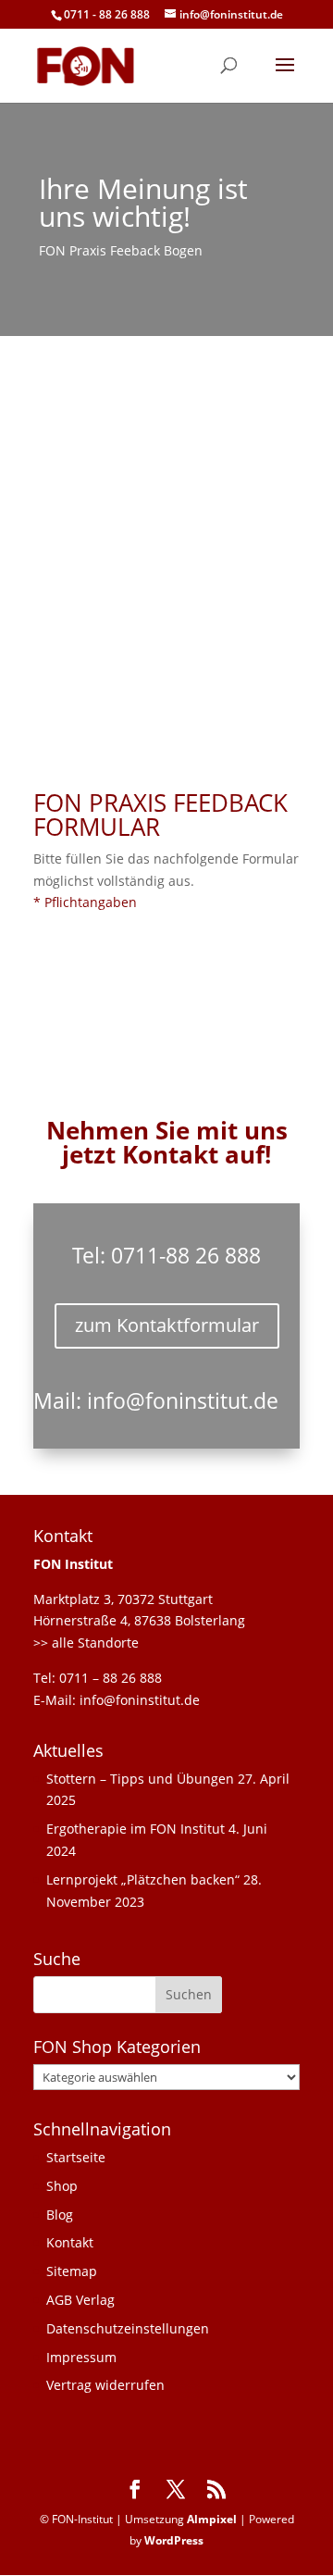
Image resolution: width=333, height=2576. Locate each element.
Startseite (76, 2157)
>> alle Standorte (86, 1643)
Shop (62, 2186)
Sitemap (72, 2271)
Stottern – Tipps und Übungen (140, 1779)
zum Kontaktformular (167, 1325)
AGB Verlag (80, 2300)
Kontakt (70, 2242)
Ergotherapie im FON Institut (136, 1829)
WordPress (174, 2540)
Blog (60, 2215)
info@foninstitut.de (183, 1400)
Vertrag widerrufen (105, 2385)
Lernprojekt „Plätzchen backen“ (143, 1879)
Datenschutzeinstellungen (128, 2328)
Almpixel (212, 2519)
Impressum (81, 2357)
